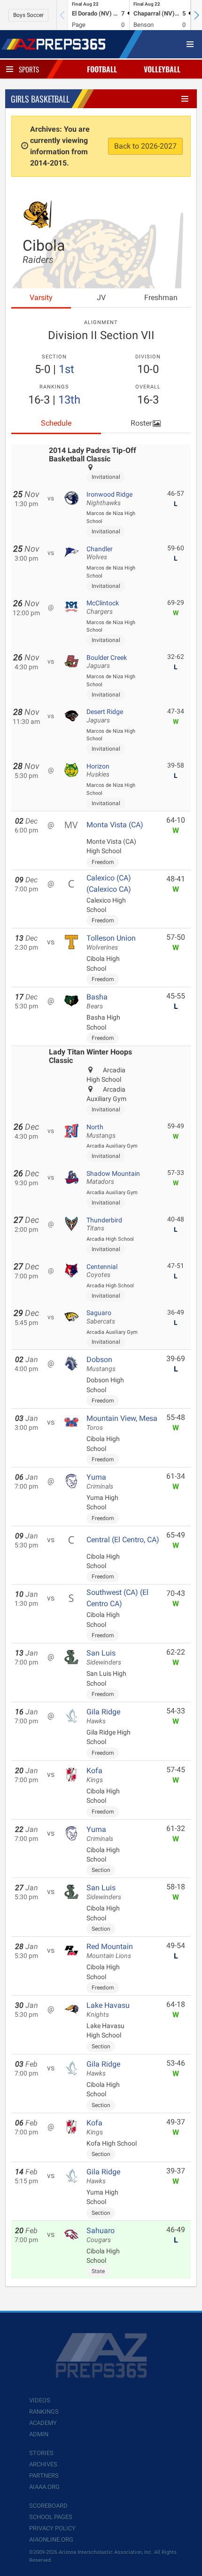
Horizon (98, 770)
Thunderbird (104, 1224)
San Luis (104, 1657)
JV (101, 297)
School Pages (51, 2517)
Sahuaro (101, 2235)
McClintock (103, 607)
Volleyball (162, 69)
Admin (39, 2434)
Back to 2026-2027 (145, 146)
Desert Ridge (105, 716)
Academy (43, 2423)
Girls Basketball (40, 99)
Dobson (101, 1364)
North (101, 1131)
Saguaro (101, 1317)
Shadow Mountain (113, 1178)
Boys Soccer (28, 15)
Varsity (41, 297)
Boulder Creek (107, 662)
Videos (40, 2400)
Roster (141, 423)
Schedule (56, 423)
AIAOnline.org (51, 2540)
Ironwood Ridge (109, 499)
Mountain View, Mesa (122, 1423)
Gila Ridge (103, 1716)
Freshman (161, 297)
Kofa (95, 1775)
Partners (44, 2476)
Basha (97, 1001)
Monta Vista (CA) (115, 825)
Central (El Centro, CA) (123, 1540)
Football (102, 69)
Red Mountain (110, 1951)
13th (69, 400)
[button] (196, 15)
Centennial (102, 1271)
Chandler (100, 553)
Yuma (100, 1482)
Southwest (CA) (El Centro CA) (117, 1598)
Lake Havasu (108, 2010)
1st (66, 369)
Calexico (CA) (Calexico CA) (109, 884)
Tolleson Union (111, 943)
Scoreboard (48, 2506)
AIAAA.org (44, 2487)
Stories (41, 2453)
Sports (29, 69)
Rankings (44, 2412)
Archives (43, 2464)
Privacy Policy (52, 2528)
